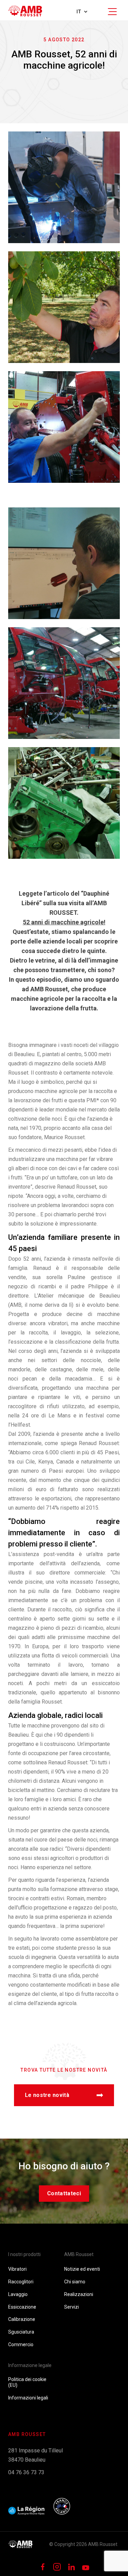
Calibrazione (22, 2319)
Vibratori (17, 2269)
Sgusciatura (21, 2332)
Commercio (21, 2344)
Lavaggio (18, 2294)
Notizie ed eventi (82, 2269)
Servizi (72, 2307)
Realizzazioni (79, 2294)
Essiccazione (22, 2307)
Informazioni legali (28, 2398)
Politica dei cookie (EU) (27, 2382)
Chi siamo (75, 2282)
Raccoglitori (21, 2282)
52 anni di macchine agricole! (64, 922)
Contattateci (64, 2193)
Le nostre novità (47, 2095)
